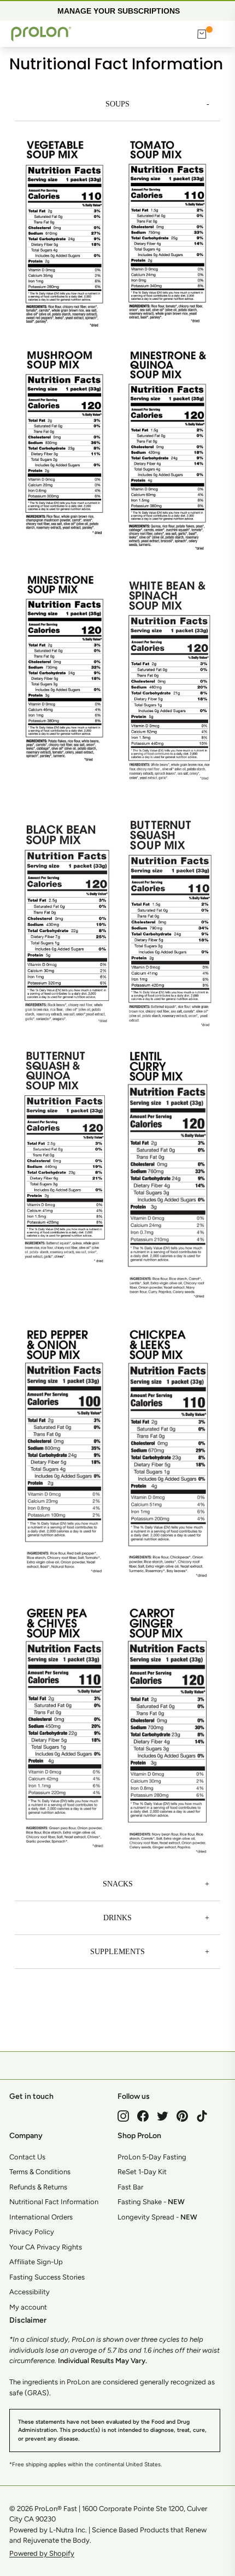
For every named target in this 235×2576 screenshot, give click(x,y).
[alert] (117, 10)
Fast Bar (130, 2187)
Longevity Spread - (157, 2217)
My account (28, 2307)
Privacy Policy (32, 2232)
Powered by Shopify (42, 2553)
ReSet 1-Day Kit (142, 2172)
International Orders (41, 2217)
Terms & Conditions (40, 2172)
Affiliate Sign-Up (36, 2262)
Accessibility (30, 2292)
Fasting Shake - (151, 2202)
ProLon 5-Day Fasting (152, 2157)
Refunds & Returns (38, 2187)
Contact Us (27, 2157)
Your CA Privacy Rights (46, 2247)
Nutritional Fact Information (54, 2202)
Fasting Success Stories (47, 2277)
